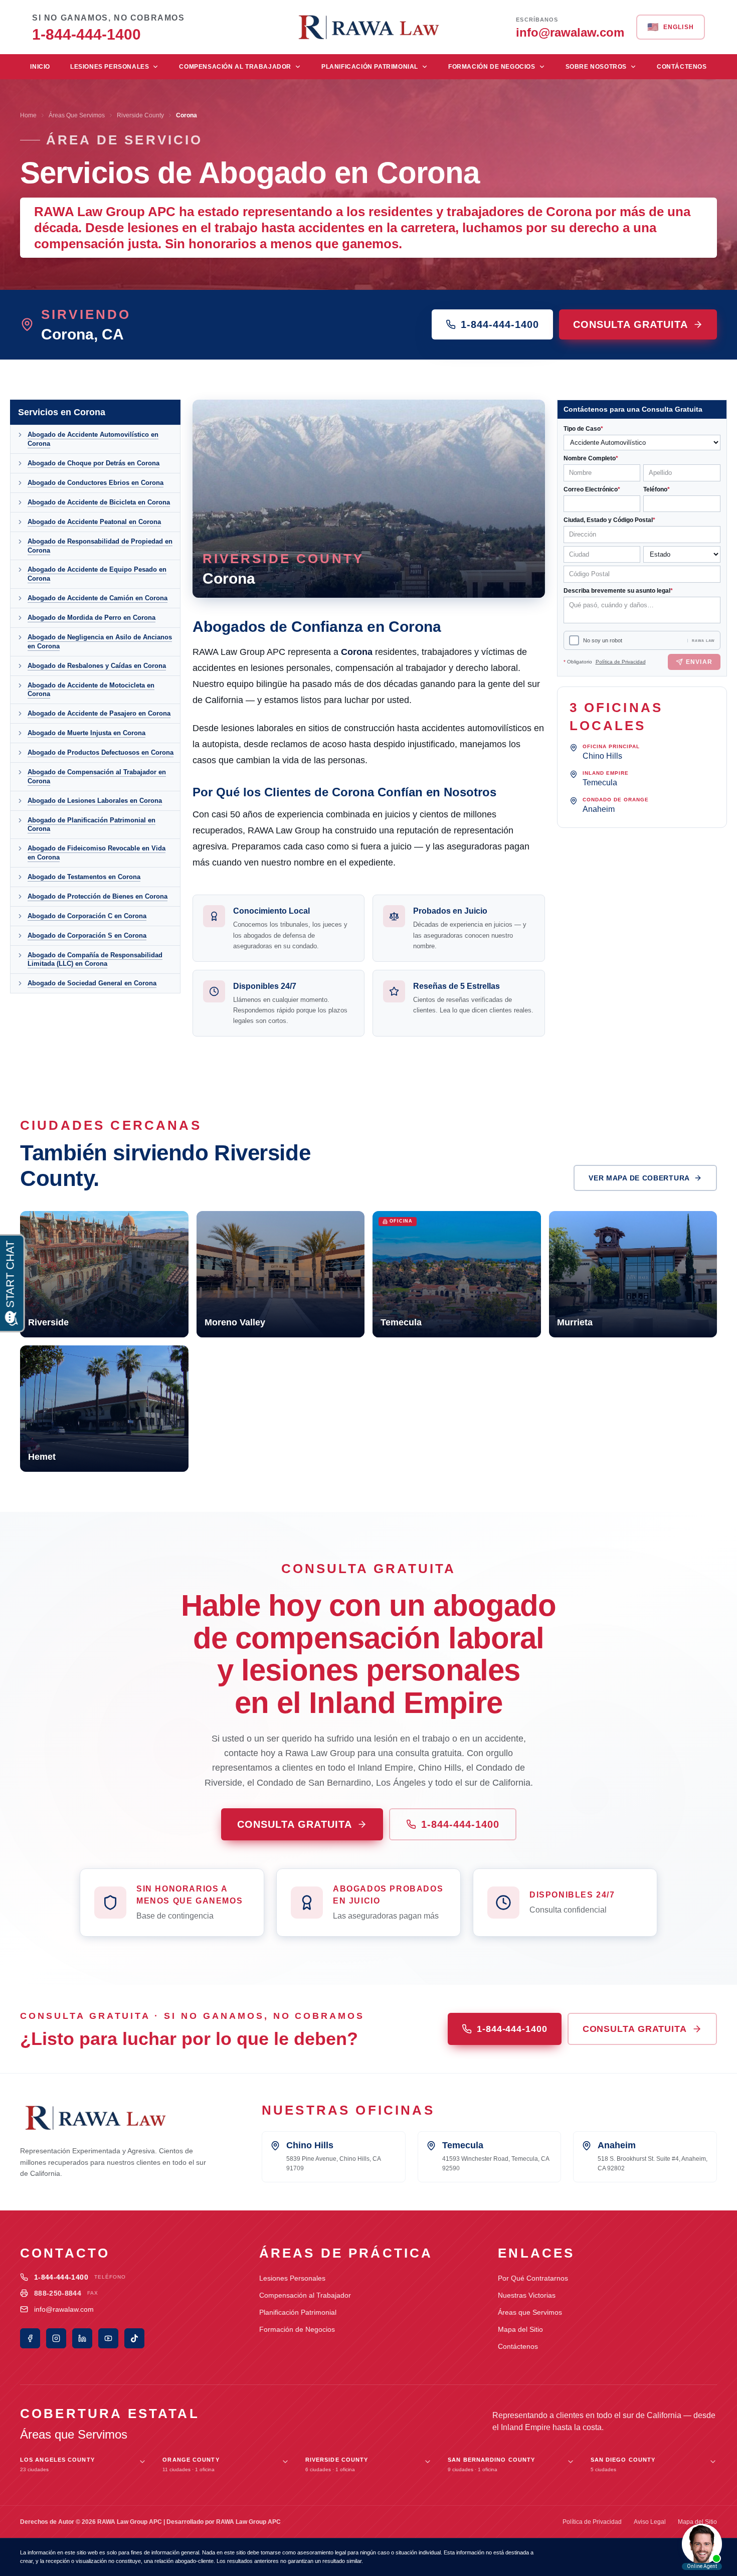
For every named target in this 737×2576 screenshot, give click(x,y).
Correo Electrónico (592, 489)
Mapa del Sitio (520, 2329)
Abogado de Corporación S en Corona (87, 935)
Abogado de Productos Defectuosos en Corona (101, 752)
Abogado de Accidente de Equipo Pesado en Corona (97, 574)
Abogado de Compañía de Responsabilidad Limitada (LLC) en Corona (95, 960)
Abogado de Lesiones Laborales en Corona (95, 801)
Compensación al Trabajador (235, 67)
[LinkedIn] (82, 2338)
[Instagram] (56, 2338)
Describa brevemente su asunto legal (618, 591)
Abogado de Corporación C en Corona (87, 916)
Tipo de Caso (583, 429)
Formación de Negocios (492, 67)
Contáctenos (682, 67)
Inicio (40, 67)
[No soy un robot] (574, 640)
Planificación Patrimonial (370, 67)
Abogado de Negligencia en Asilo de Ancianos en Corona (100, 642)
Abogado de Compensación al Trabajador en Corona (97, 777)
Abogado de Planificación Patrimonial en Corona (91, 825)
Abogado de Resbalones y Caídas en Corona (97, 666)
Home (28, 115)
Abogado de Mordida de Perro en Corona (91, 618)
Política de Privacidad (621, 662)
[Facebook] (30, 2338)
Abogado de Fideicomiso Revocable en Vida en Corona (97, 853)
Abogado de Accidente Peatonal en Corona (94, 522)
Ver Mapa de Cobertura (639, 1178)
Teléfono (657, 489)
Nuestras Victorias (527, 2295)
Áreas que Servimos (530, 2312)
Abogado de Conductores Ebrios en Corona (96, 483)
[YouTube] (108, 2338)
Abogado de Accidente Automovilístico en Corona (93, 439)
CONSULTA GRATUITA (630, 324)
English (671, 27)
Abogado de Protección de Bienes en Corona (98, 896)
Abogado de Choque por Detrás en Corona (94, 463)
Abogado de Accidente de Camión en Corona (98, 598)
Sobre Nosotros (596, 67)
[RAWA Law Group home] (368, 27)
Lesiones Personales (110, 67)
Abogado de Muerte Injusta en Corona (86, 733)
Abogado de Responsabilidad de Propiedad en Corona (100, 546)
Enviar (699, 662)
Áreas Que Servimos (77, 115)
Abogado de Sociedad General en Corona (92, 983)
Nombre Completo (591, 458)
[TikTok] (134, 2338)
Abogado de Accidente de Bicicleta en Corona (99, 502)
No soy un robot (603, 640)
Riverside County (140, 115)
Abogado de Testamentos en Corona (84, 877)
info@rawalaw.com (64, 2309)
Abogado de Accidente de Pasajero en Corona (99, 713)
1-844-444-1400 (500, 324)
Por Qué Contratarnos (533, 2278)
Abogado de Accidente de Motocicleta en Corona (91, 690)
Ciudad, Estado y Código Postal (609, 520)
